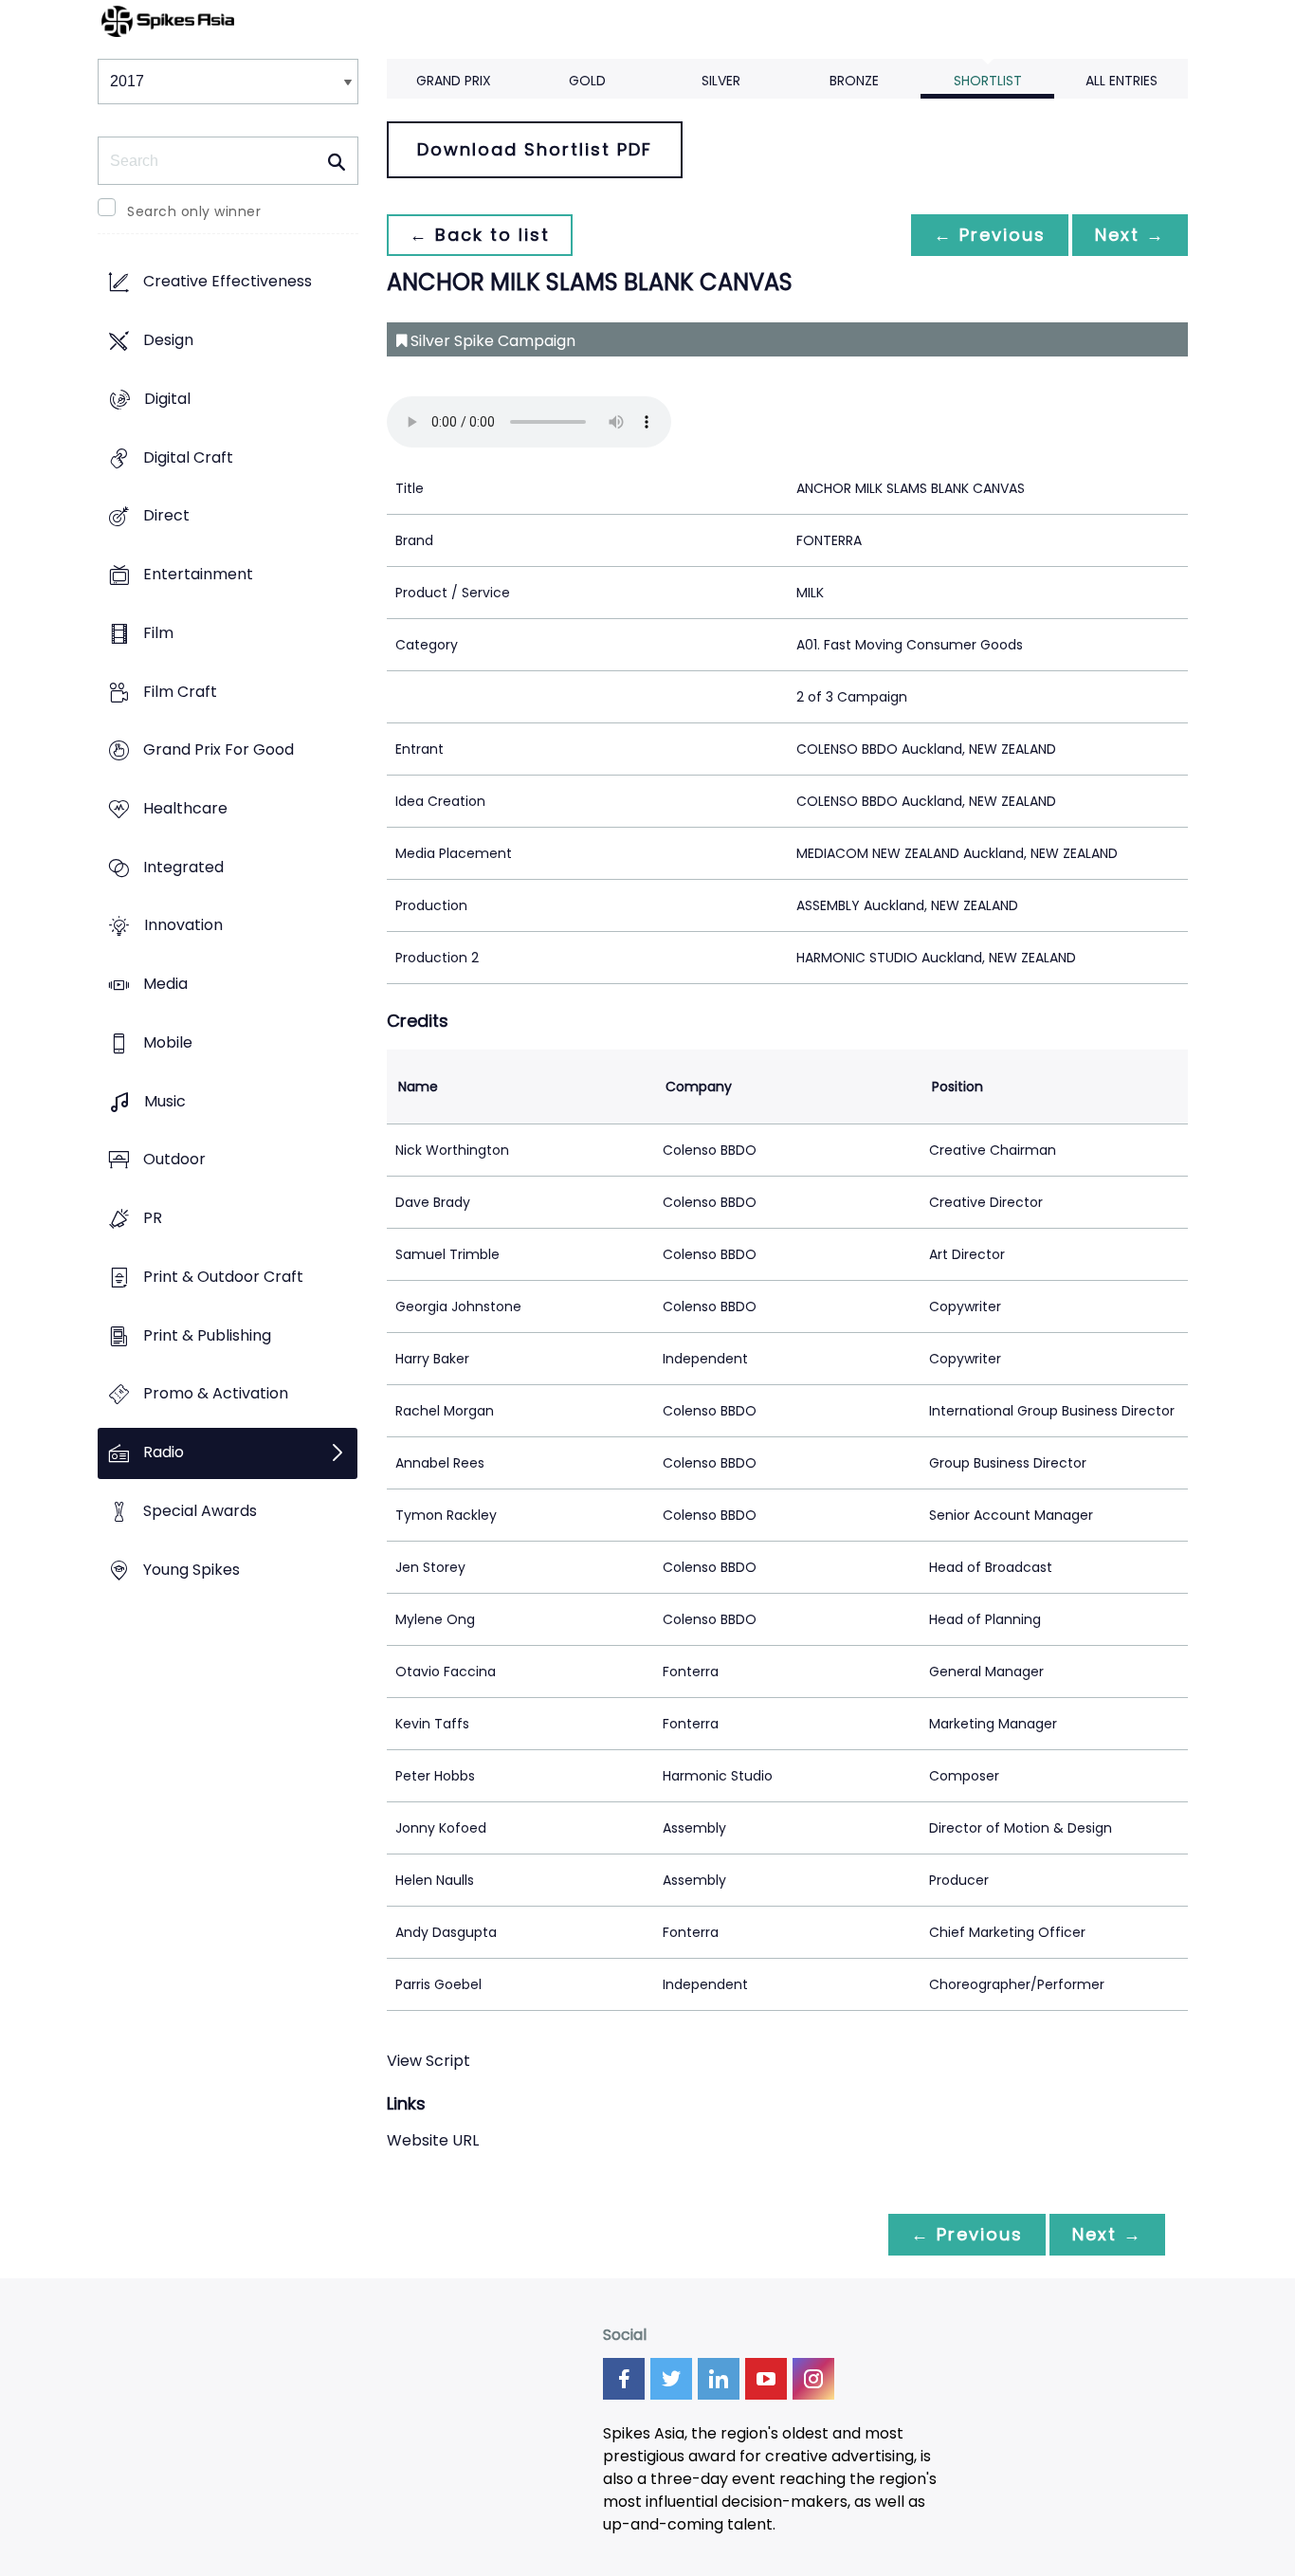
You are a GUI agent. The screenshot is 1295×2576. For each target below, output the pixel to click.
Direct (166, 516)
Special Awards (200, 1511)
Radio (164, 1452)
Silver (721, 81)
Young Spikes (192, 1570)
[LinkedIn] (719, 2379)
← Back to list (480, 235)
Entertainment (198, 574)
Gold (587, 81)
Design (168, 341)
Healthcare (185, 808)
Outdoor (174, 1160)
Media (165, 985)
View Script (429, 2061)
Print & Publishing (207, 1335)
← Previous (990, 235)
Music (165, 1101)
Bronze (854, 81)
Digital (167, 399)
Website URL (433, 2140)
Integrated (183, 867)
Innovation (183, 926)
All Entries (1122, 81)
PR (153, 1219)
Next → (1130, 235)
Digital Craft (188, 457)
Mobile (168, 1042)
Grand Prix (454, 81)
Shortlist (988, 81)
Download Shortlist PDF (535, 149)
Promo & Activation (216, 1394)
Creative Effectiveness (228, 282)
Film (158, 633)
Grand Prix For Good (219, 750)
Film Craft (180, 692)
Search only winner (194, 211)
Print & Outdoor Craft (223, 1277)
